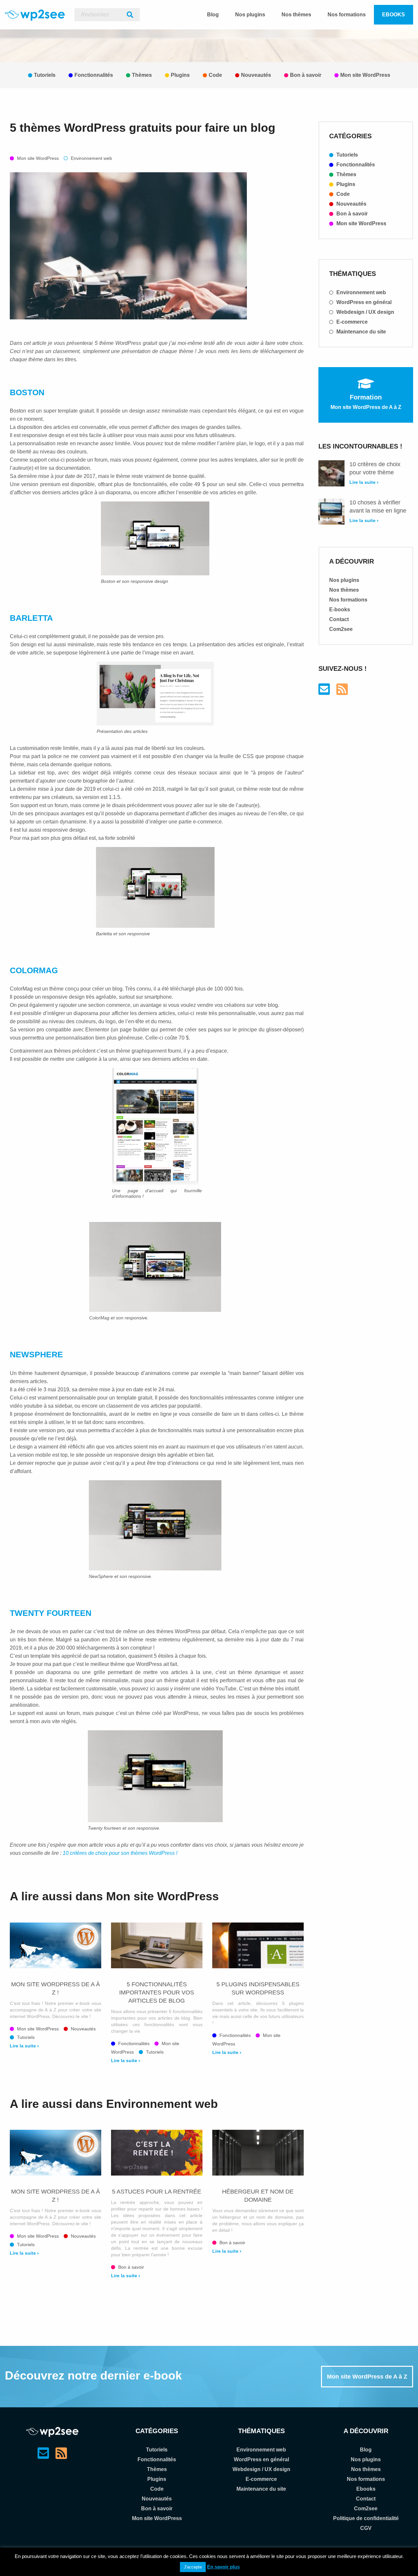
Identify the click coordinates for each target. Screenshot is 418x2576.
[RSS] (342, 692)
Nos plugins (250, 15)
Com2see (341, 629)
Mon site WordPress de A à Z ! (56, 1988)
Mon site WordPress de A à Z (367, 2377)
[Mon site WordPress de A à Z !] (56, 1945)
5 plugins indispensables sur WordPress (258, 1988)
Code (215, 75)
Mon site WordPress (365, 75)
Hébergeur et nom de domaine (258, 2196)
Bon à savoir (306, 75)
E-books (340, 610)
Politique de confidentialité (366, 2518)
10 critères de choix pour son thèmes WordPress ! (120, 1853)
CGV (366, 2528)
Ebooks (394, 15)
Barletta (31, 618)
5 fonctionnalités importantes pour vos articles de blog (157, 1992)
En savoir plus (223, 2567)
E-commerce (351, 322)
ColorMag (34, 970)
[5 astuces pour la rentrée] (157, 2153)
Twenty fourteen (51, 1613)
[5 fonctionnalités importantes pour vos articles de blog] (157, 1945)
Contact (339, 619)
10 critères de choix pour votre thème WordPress (375, 469)
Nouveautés (256, 75)
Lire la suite (24, 2046)
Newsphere (36, 1354)
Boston (27, 392)
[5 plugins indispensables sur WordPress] (258, 1945)
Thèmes (142, 75)
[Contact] (324, 692)
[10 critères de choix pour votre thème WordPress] (331, 473)
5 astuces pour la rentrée (157, 2192)
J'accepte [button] (193, 2567)
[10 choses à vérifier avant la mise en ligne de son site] (331, 512)
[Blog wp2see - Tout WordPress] (35, 15)
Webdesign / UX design (365, 312)
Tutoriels (45, 75)
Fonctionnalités (94, 75)
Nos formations (347, 15)
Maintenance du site (361, 332)
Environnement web (91, 158)
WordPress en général (363, 302)
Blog (213, 15)
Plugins (180, 75)
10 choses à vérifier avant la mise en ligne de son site (378, 507)
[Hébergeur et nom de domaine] (258, 2153)
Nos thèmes (296, 15)
